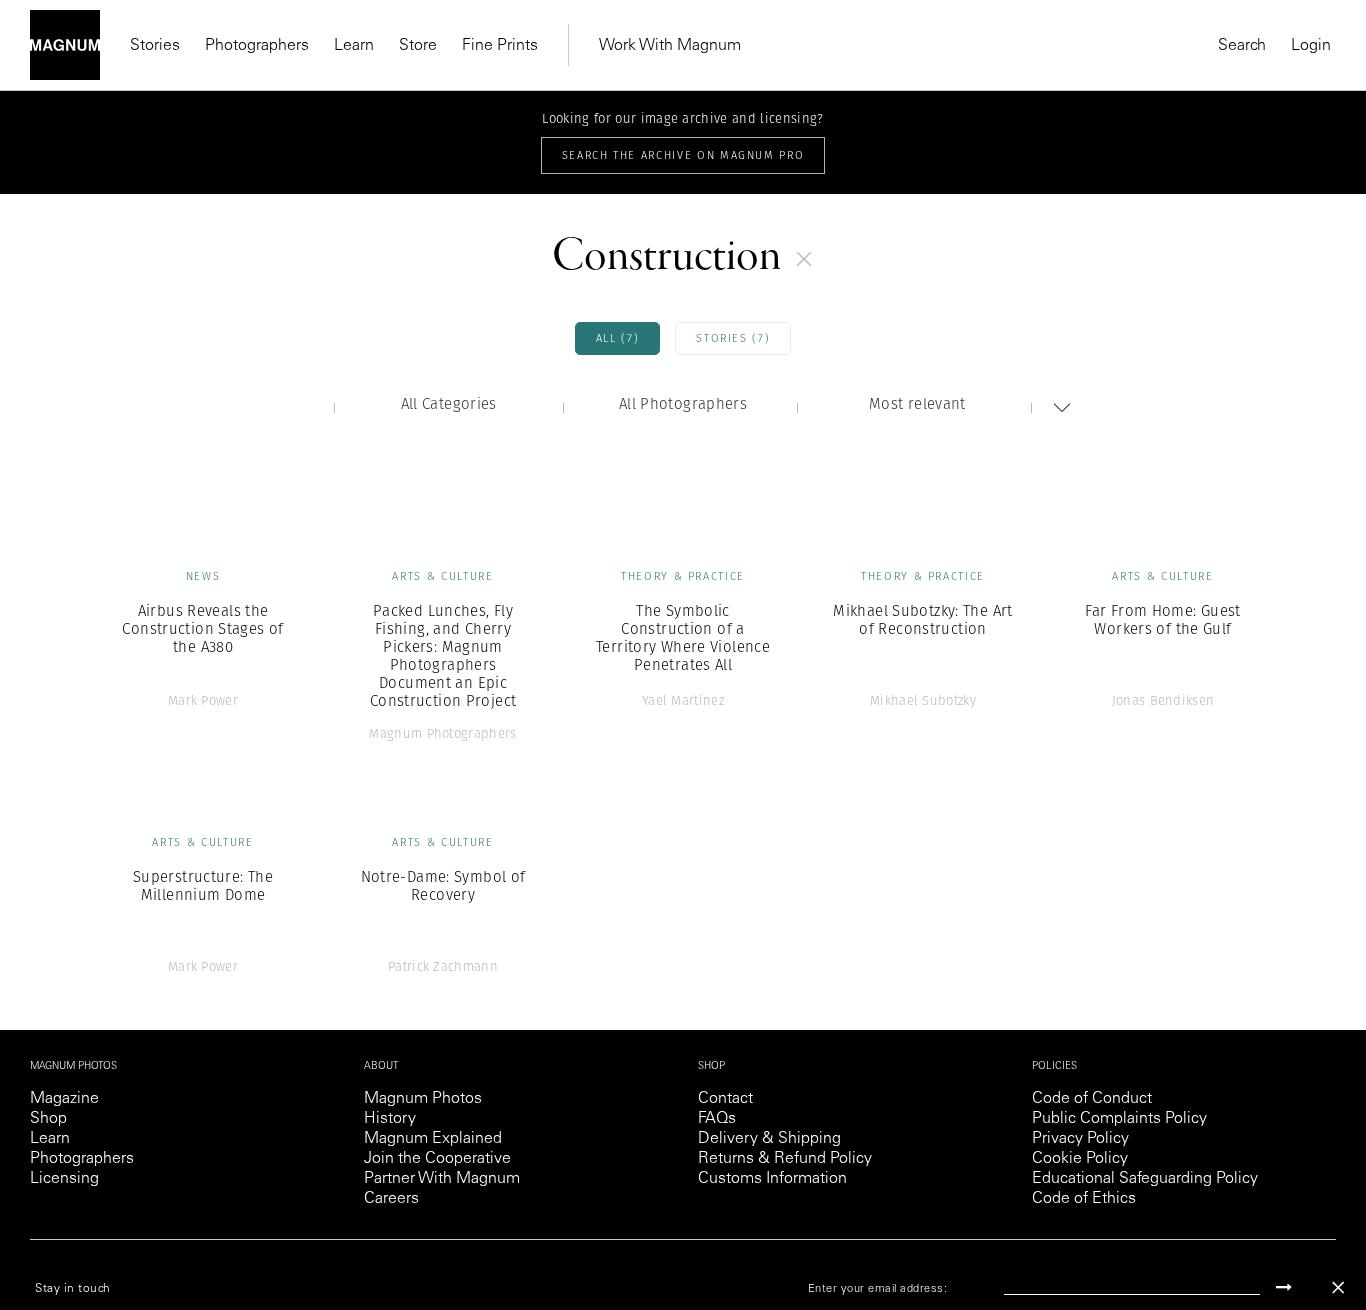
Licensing (64, 1179)
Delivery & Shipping (769, 1139)
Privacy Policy (1080, 1139)
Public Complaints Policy (1119, 1119)
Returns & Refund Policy (785, 1159)
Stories (155, 46)
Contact (725, 1099)
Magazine (64, 1099)
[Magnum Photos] (65, 45)
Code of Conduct (1092, 1099)
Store (418, 46)
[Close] (1338, 1287)
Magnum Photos (423, 1099)
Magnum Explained (433, 1139)
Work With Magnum (670, 46)
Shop (48, 1119)
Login (1311, 46)
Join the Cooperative (437, 1159)
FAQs (717, 1119)
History (390, 1119)
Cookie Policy (1080, 1159)
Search (1242, 46)
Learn (354, 46)
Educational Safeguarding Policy (1145, 1179)
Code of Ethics (1084, 1199)
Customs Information (772, 1179)
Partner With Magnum (442, 1179)
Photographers (257, 46)
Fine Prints (500, 46)
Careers (391, 1199)
